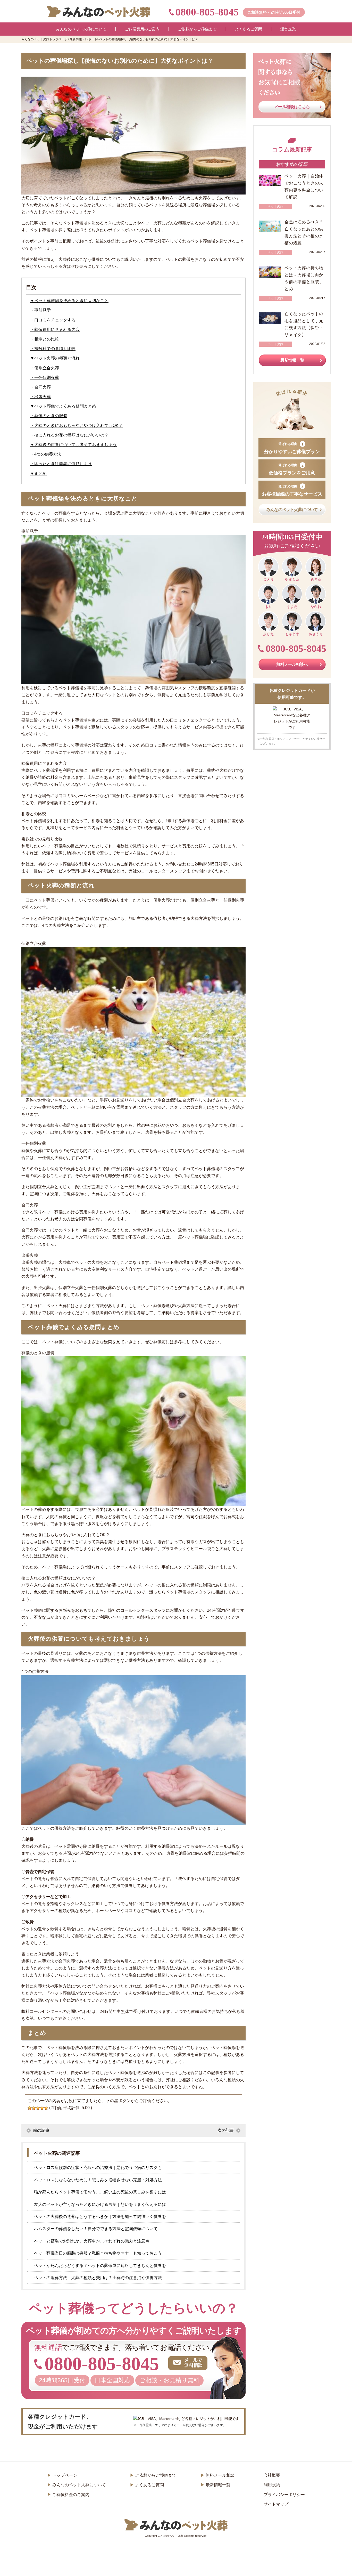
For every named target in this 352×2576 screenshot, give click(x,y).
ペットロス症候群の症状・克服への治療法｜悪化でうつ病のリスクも (98, 2168)
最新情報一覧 (292, 360)
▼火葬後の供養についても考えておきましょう (73, 445)
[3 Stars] (38, 2108)
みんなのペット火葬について (292, 510)
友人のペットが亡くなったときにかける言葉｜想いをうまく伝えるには (100, 2204)
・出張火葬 (40, 397)
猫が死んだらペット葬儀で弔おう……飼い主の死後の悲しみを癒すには (100, 2192)
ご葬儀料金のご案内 (71, 2495)
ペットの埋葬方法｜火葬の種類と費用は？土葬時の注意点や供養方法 (98, 2278)
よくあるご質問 (149, 2485)
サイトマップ (276, 2504)
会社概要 (272, 2475)
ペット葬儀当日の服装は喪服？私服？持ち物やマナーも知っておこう (98, 2253)
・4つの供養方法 (46, 454)
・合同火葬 (40, 387)
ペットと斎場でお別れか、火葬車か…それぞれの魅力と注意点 (92, 2241)
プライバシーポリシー (284, 2495)
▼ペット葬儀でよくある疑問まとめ (63, 406)
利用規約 (272, 2485)
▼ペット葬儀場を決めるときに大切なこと (69, 301)
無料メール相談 (220, 2475)
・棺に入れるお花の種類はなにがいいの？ (69, 435)
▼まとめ (38, 473)
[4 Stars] (42, 2108)
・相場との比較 (45, 339)
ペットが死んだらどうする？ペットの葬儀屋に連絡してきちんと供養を (100, 2266)
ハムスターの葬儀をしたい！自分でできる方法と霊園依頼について (96, 2229)
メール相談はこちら (292, 107)
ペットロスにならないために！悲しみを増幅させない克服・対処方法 (98, 2180)
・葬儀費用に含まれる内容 (55, 330)
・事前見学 (40, 310)
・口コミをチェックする (53, 320)
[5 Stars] (46, 2108)
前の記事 (41, 2130)
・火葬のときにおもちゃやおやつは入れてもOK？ (76, 426)
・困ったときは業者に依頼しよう (61, 464)
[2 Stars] (34, 2108)
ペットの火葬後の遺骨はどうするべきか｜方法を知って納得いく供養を (100, 2217)
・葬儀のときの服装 (49, 416)
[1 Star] (30, 2108)
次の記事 (226, 2130)
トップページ (65, 2475)
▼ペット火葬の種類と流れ (55, 358)
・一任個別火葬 (45, 378)
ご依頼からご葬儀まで (156, 2475)
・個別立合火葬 (45, 368)
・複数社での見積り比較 (53, 349)
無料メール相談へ (292, 664)
